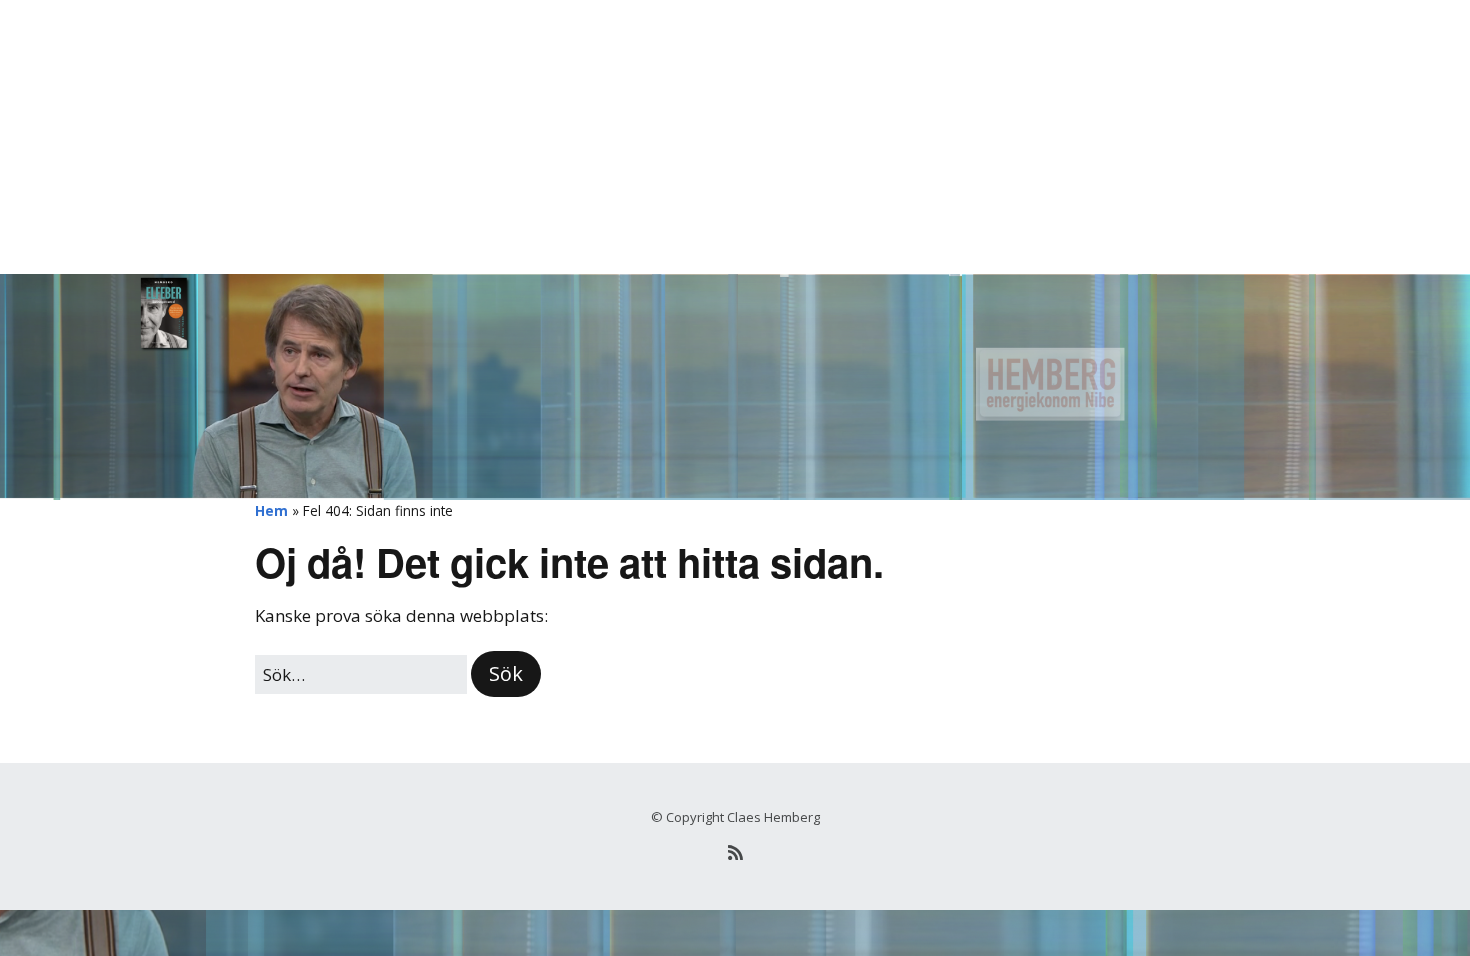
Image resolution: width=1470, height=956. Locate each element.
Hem (271, 510)
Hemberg (291, 44)
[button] (506, 674)
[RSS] (734, 852)
